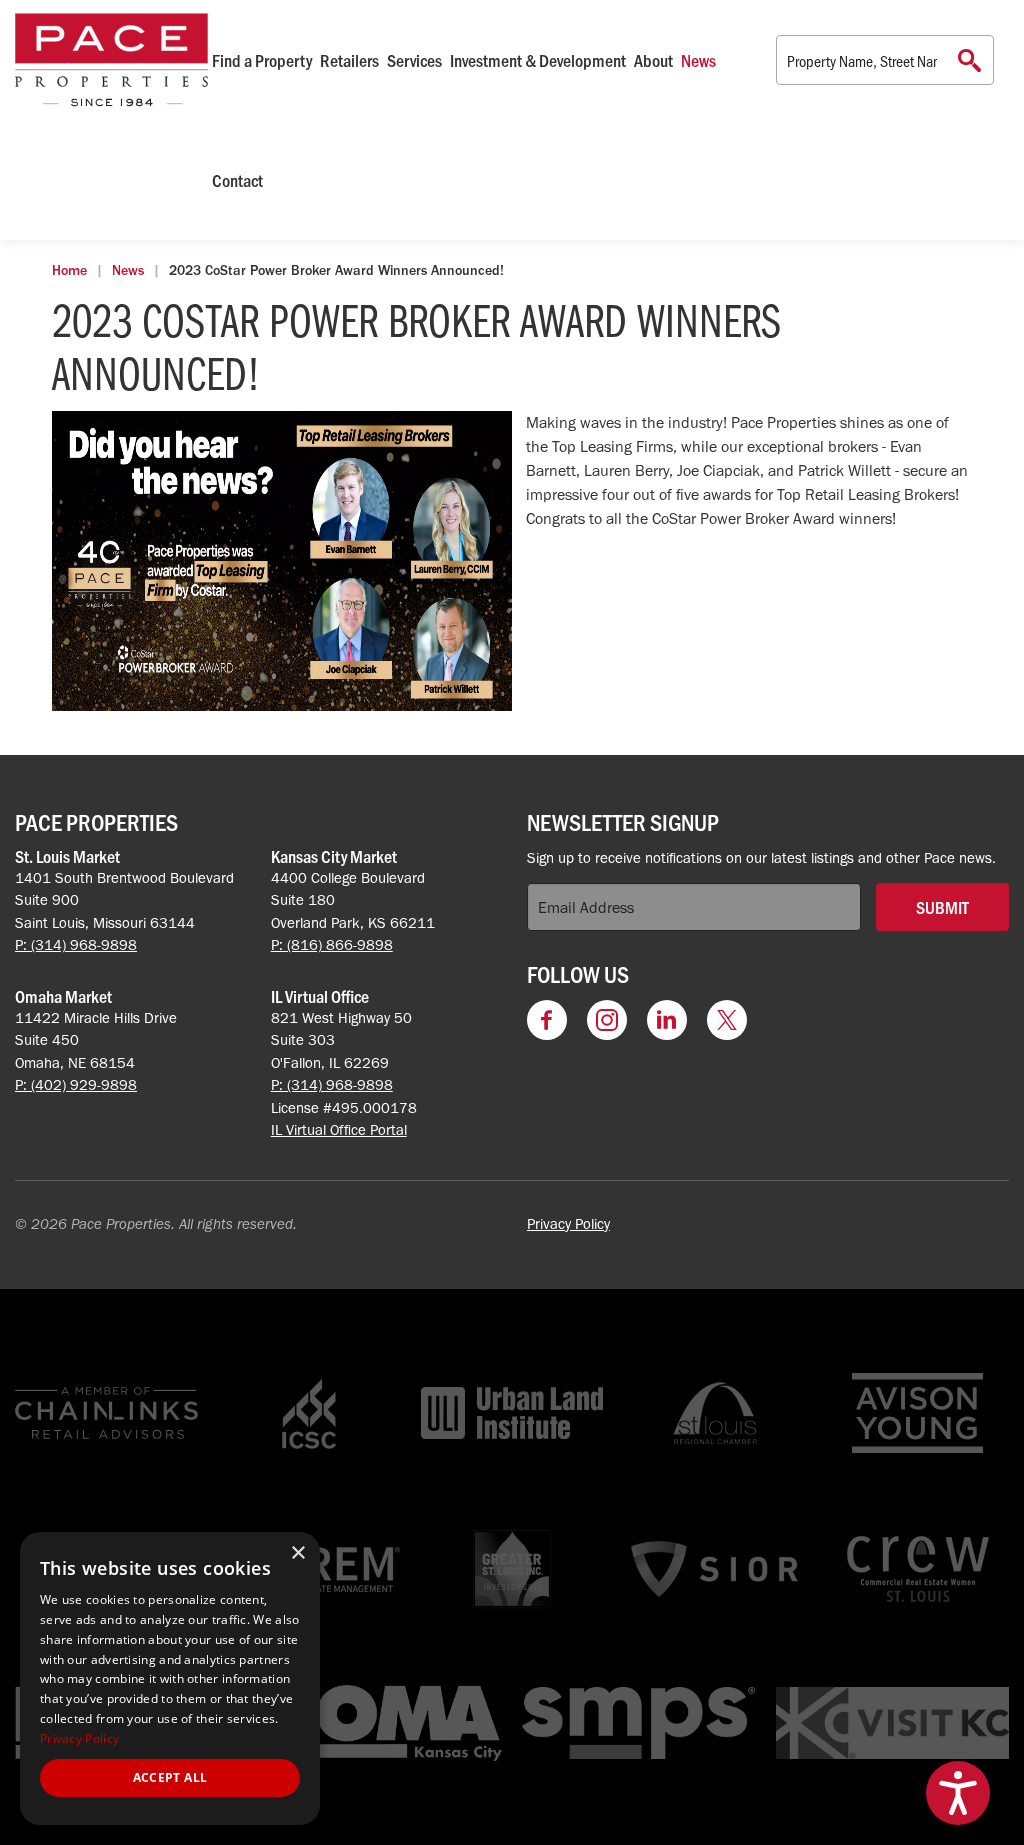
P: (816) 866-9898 (332, 945)
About (653, 60)
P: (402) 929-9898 (76, 1085)
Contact (237, 180)
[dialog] (170, 1678)
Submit (942, 907)
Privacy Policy (568, 1224)
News (698, 60)
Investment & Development (538, 60)
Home (69, 270)
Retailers (349, 60)
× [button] (297, 1553)
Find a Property (262, 60)
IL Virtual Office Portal (339, 1130)
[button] (958, 1793)
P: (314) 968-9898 (76, 945)
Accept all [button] (170, 1777)
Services (414, 60)
